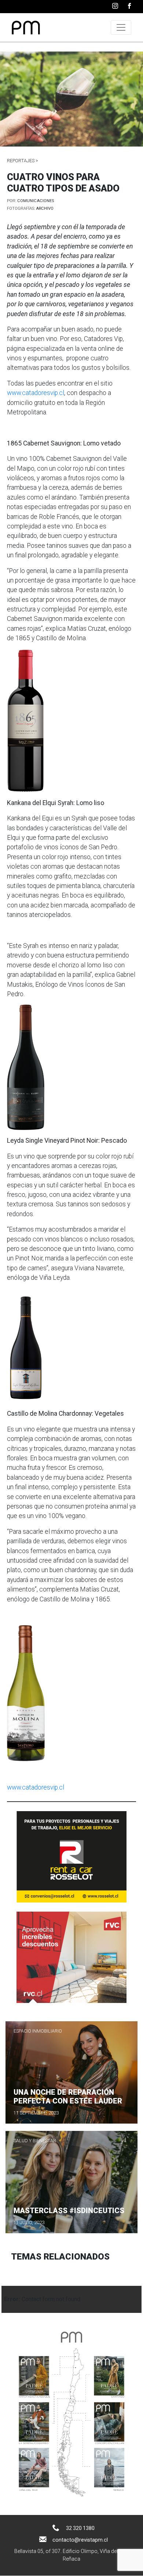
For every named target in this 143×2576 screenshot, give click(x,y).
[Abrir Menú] (121, 27)
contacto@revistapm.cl (80, 2540)
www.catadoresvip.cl (36, 393)
